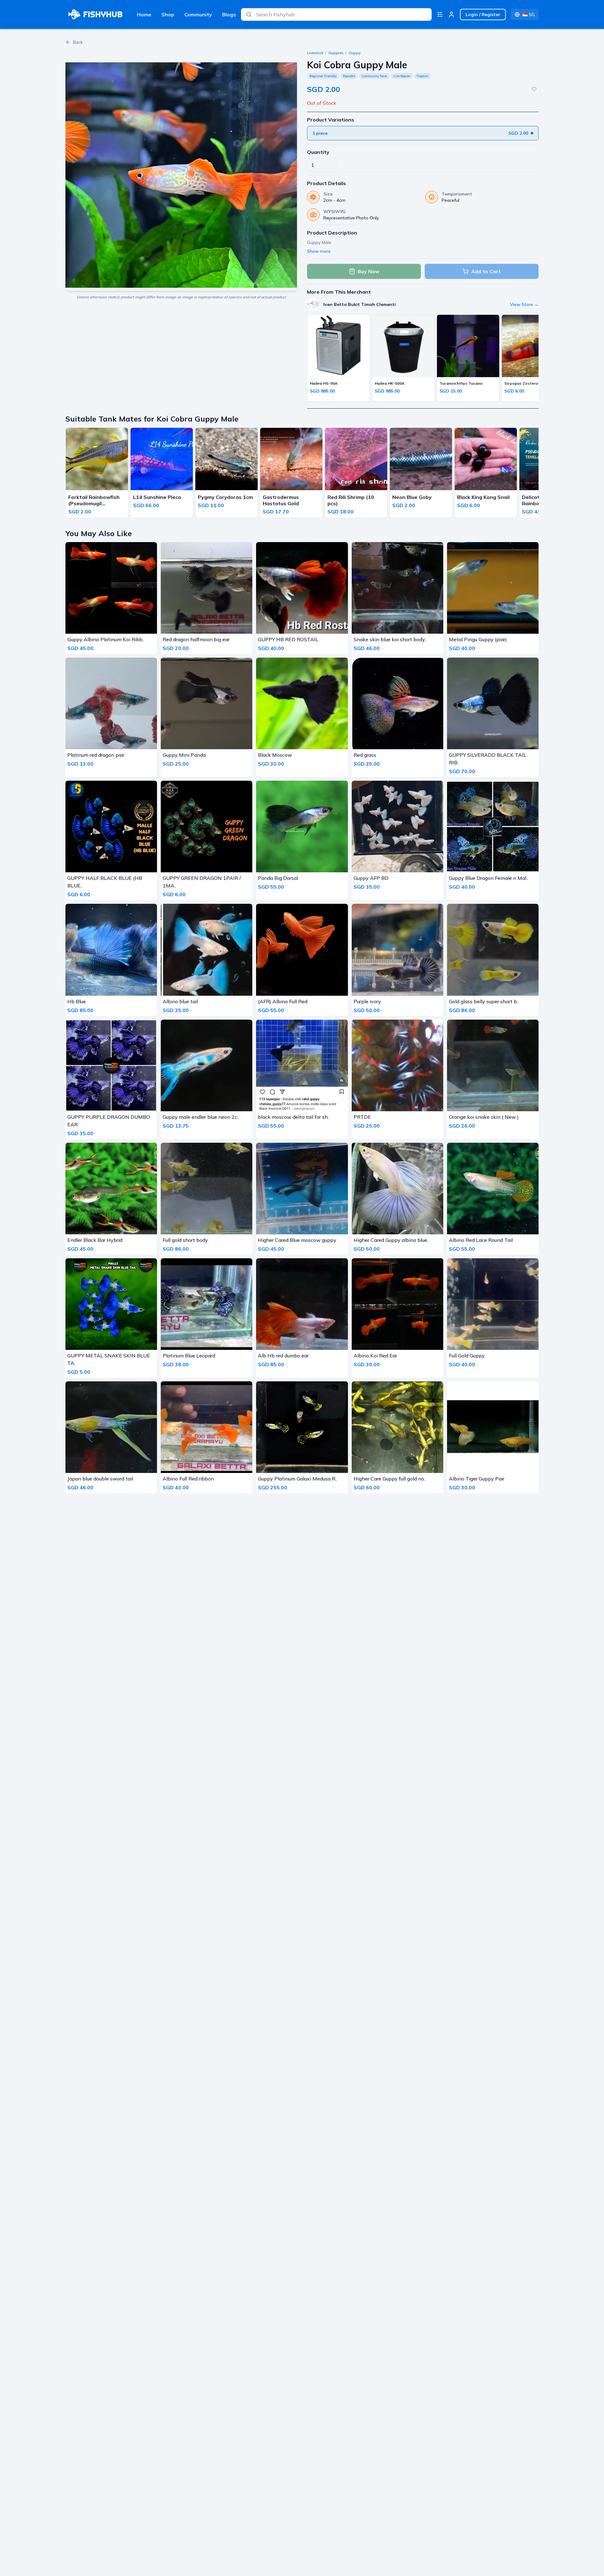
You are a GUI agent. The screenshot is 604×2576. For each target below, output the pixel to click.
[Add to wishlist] (534, 89)
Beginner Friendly (323, 76)
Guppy (355, 53)
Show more (319, 251)
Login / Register (483, 14)
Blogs (229, 14)
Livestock (315, 53)
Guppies (336, 53)
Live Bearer (402, 76)
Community (198, 14)
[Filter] (440, 14)
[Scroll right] (537, 474)
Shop (168, 14)
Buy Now (369, 271)
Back (78, 42)
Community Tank (374, 76)
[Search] (249, 14)
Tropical (422, 76)
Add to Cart (486, 271)
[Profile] (451, 14)
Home (144, 14)
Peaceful (349, 76)
